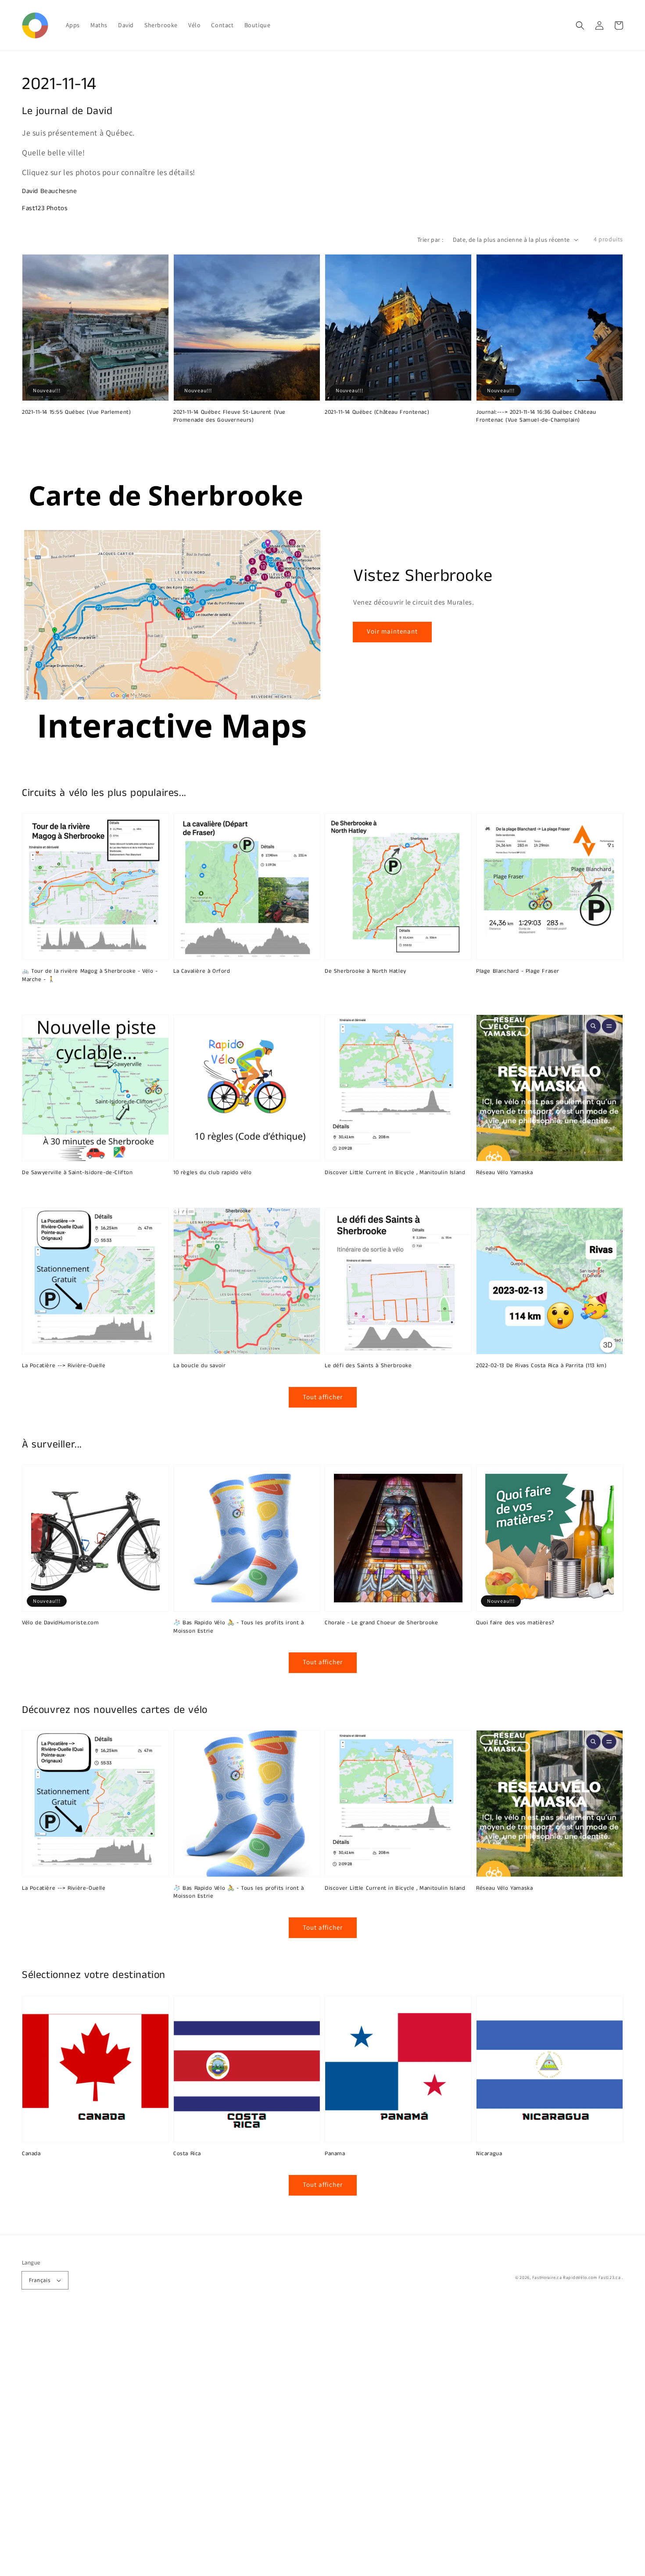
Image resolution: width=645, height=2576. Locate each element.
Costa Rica (187, 2154)
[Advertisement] (263, 2444)
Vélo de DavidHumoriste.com (61, 1623)
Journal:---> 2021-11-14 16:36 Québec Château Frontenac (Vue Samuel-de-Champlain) (536, 416)
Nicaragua (489, 2154)
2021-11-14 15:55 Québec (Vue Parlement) (76, 412)
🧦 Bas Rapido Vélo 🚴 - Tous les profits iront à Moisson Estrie (239, 1627)
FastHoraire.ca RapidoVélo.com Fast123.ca (577, 2277)
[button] (580, 25)
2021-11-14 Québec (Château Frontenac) (377, 412)
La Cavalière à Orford (202, 971)
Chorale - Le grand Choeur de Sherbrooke (381, 1623)
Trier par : (430, 240)
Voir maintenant (392, 631)
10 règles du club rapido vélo (212, 1173)
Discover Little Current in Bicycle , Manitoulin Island (395, 1173)
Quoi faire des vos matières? (515, 1623)
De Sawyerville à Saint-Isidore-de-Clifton (77, 1173)
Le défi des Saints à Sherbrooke (368, 1366)
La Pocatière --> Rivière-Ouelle (64, 1366)
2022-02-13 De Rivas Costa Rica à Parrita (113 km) (541, 1366)
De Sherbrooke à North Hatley (365, 971)
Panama (335, 2154)
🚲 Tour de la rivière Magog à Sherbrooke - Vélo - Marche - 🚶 (90, 975)
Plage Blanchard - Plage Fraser (518, 971)
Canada (31, 2154)
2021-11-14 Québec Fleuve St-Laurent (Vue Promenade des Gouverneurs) (229, 416)
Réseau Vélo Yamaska (504, 1173)
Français (39, 2280)
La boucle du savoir (199, 1366)
